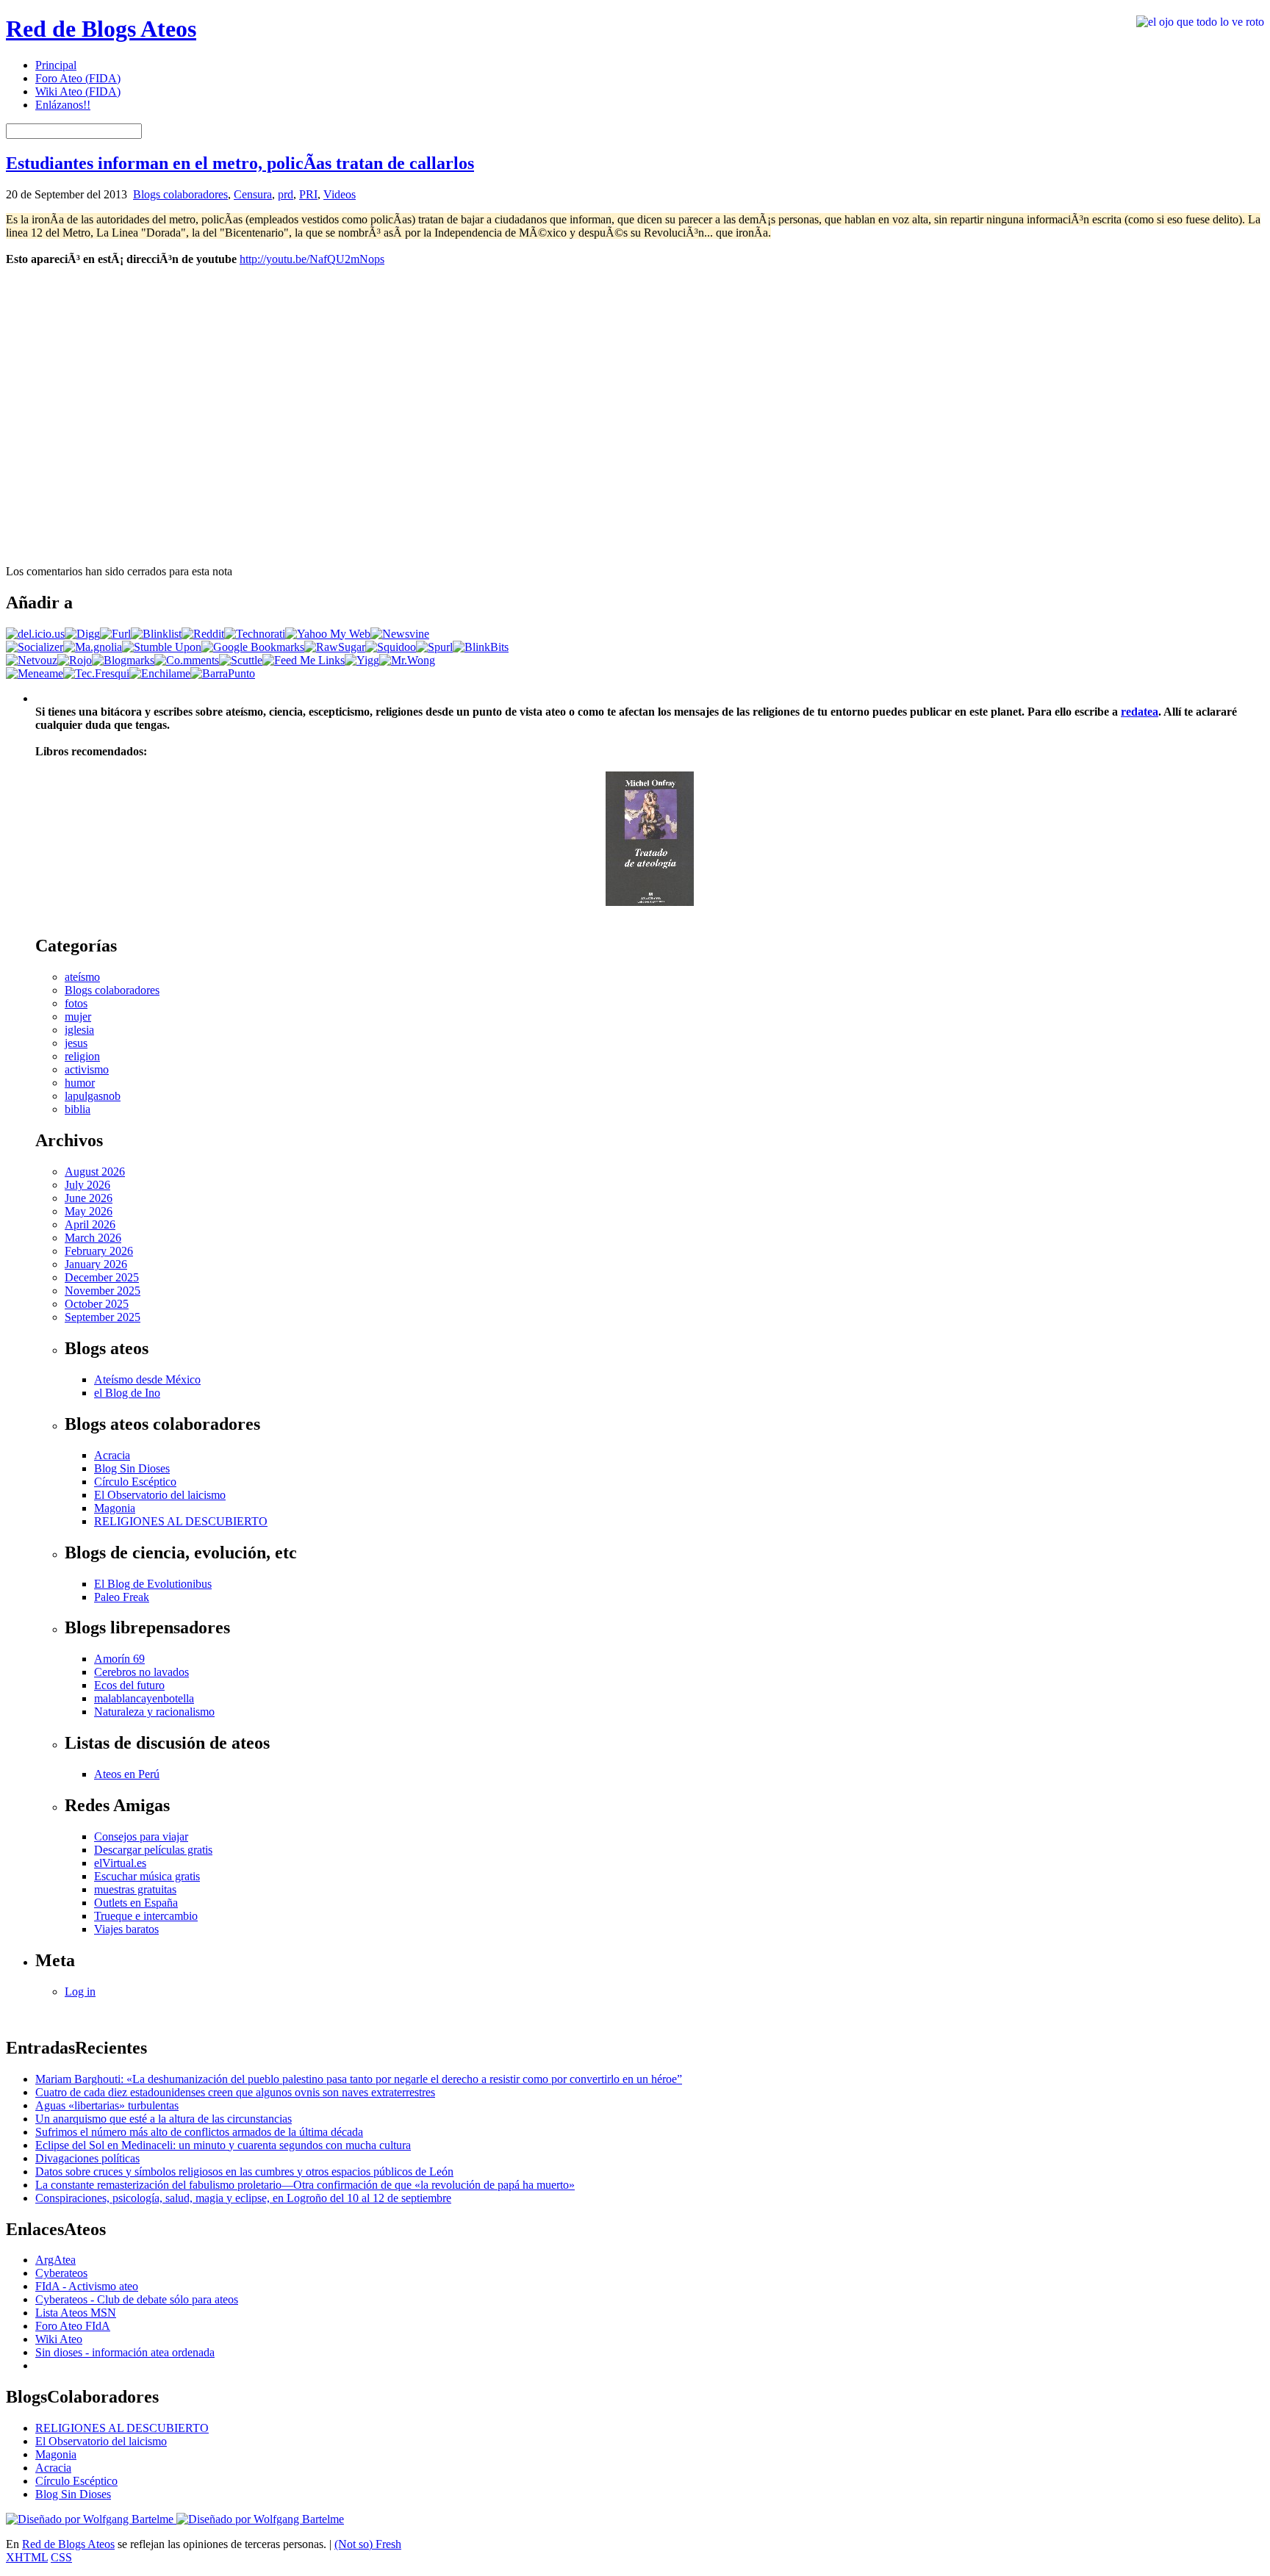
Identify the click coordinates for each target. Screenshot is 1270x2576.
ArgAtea (55, 2260)
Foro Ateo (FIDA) (78, 78)
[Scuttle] (241, 660)
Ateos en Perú (127, 1774)
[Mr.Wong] (407, 660)
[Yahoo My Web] (328, 634)
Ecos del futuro (129, 1685)
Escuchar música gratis (147, 1876)
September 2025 (103, 1317)
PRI (308, 194)
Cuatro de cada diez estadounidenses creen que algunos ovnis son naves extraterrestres (235, 2092)
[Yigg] (362, 660)
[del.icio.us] (35, 634)
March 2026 (93, 1238)
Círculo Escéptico (135, 1482)
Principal (56, 65)
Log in (80, 1992)
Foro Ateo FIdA (73, 2326)
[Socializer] (35, 647)
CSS (61, 2557)
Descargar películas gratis (153, 1850)
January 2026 (96, 1264)
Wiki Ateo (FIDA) (78, 91)
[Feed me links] (304, 660)
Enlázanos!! (63, 105)
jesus (76, 1043)
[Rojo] (75, 660)
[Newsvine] (400, 634)
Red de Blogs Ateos (101, 29)
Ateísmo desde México (147, 1379)
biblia (78, 1109)
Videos (340, 194)
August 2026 (95, 1172)
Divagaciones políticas (87, 2158)
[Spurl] (434, 647)
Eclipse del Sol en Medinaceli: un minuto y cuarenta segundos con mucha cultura (223, 2145)
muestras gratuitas (135, 1889)
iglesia (79, 1030)
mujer (78, 1017)
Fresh (388, 2544)
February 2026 (99, 1251)
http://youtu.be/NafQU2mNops (312, 259)
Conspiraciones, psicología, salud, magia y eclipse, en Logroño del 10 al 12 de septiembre (243, 2198)
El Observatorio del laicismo (160, 1495)
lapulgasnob (93, 1096)
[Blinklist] (156, 634)
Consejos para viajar (141, 1836)
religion (82, 1056)
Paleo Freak (122, 1597)
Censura (253, 194)
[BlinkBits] (481, 647)
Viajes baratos (126, 1929)
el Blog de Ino (127, 1393)
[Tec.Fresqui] (96, 673)
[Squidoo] (391, 647)
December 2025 (102, 1277)
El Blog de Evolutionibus (153, 1584)
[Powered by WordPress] (91, 2519)
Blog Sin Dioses (132, 1468)
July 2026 (87, 1185)
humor (80, 1083)
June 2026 (89, 1198)
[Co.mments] (187, 660)
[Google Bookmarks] (253, 647)
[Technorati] (255, 634)
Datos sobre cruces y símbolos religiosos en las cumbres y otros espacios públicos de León (244, 2172)
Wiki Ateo (59, 2339)
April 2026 (90, 1224)
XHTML (27, 2557)
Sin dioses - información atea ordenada (125, 2352)
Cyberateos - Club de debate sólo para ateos (137, 2299)
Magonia (115, 1508)
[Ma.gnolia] (93, 647)
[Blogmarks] (123, 660)
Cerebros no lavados (141, 1672)
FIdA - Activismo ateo (87, 2286)
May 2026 (89, 1211)
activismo (87, 1069)
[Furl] (115, 634)
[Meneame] (35, 673)
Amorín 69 (119, 1659)
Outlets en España (136, 1903)
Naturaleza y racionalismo (154, 1712)
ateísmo (82, 977)
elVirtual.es (120, 1863)
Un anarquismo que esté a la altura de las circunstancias (164, 2119)
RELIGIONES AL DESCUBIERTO (181, 1521)
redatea (1140, 712)
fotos (76, 1003)
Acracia (112, 1455)
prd (286, 194)
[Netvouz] (32, 660)
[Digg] (82, 634)
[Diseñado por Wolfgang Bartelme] (260, 2519)
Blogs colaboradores (180, 194)
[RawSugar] (335, 647)
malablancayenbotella (144, 1698)
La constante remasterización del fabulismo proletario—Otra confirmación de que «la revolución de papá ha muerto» (305, 2185)
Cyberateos (61, 2273)
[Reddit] (203, 634)
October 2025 (97, 1304)
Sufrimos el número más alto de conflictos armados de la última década (199, 2132)
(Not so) (355, 2544)
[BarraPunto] (223, 673)
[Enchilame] (160, 673)
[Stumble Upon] (162, 647)
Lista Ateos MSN (76, 2313)
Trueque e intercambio (146, 1916)
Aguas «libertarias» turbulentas (107, 2105)
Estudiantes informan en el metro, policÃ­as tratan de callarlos (240, 163)
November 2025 (103, 1291)
